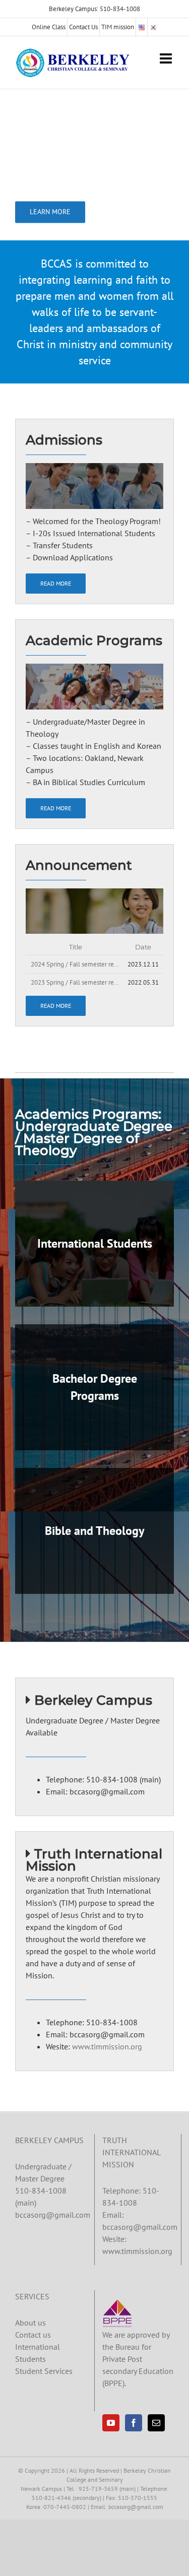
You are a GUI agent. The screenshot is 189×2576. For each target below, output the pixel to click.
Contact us (33, 2335)
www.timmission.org (107, 2046)
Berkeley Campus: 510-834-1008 (94, 9)
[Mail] (156, 2423)
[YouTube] (111, 2423)
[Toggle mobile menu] (167, 58)
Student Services (44, 2371)
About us (30, 2323)
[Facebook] (134, 2423)
